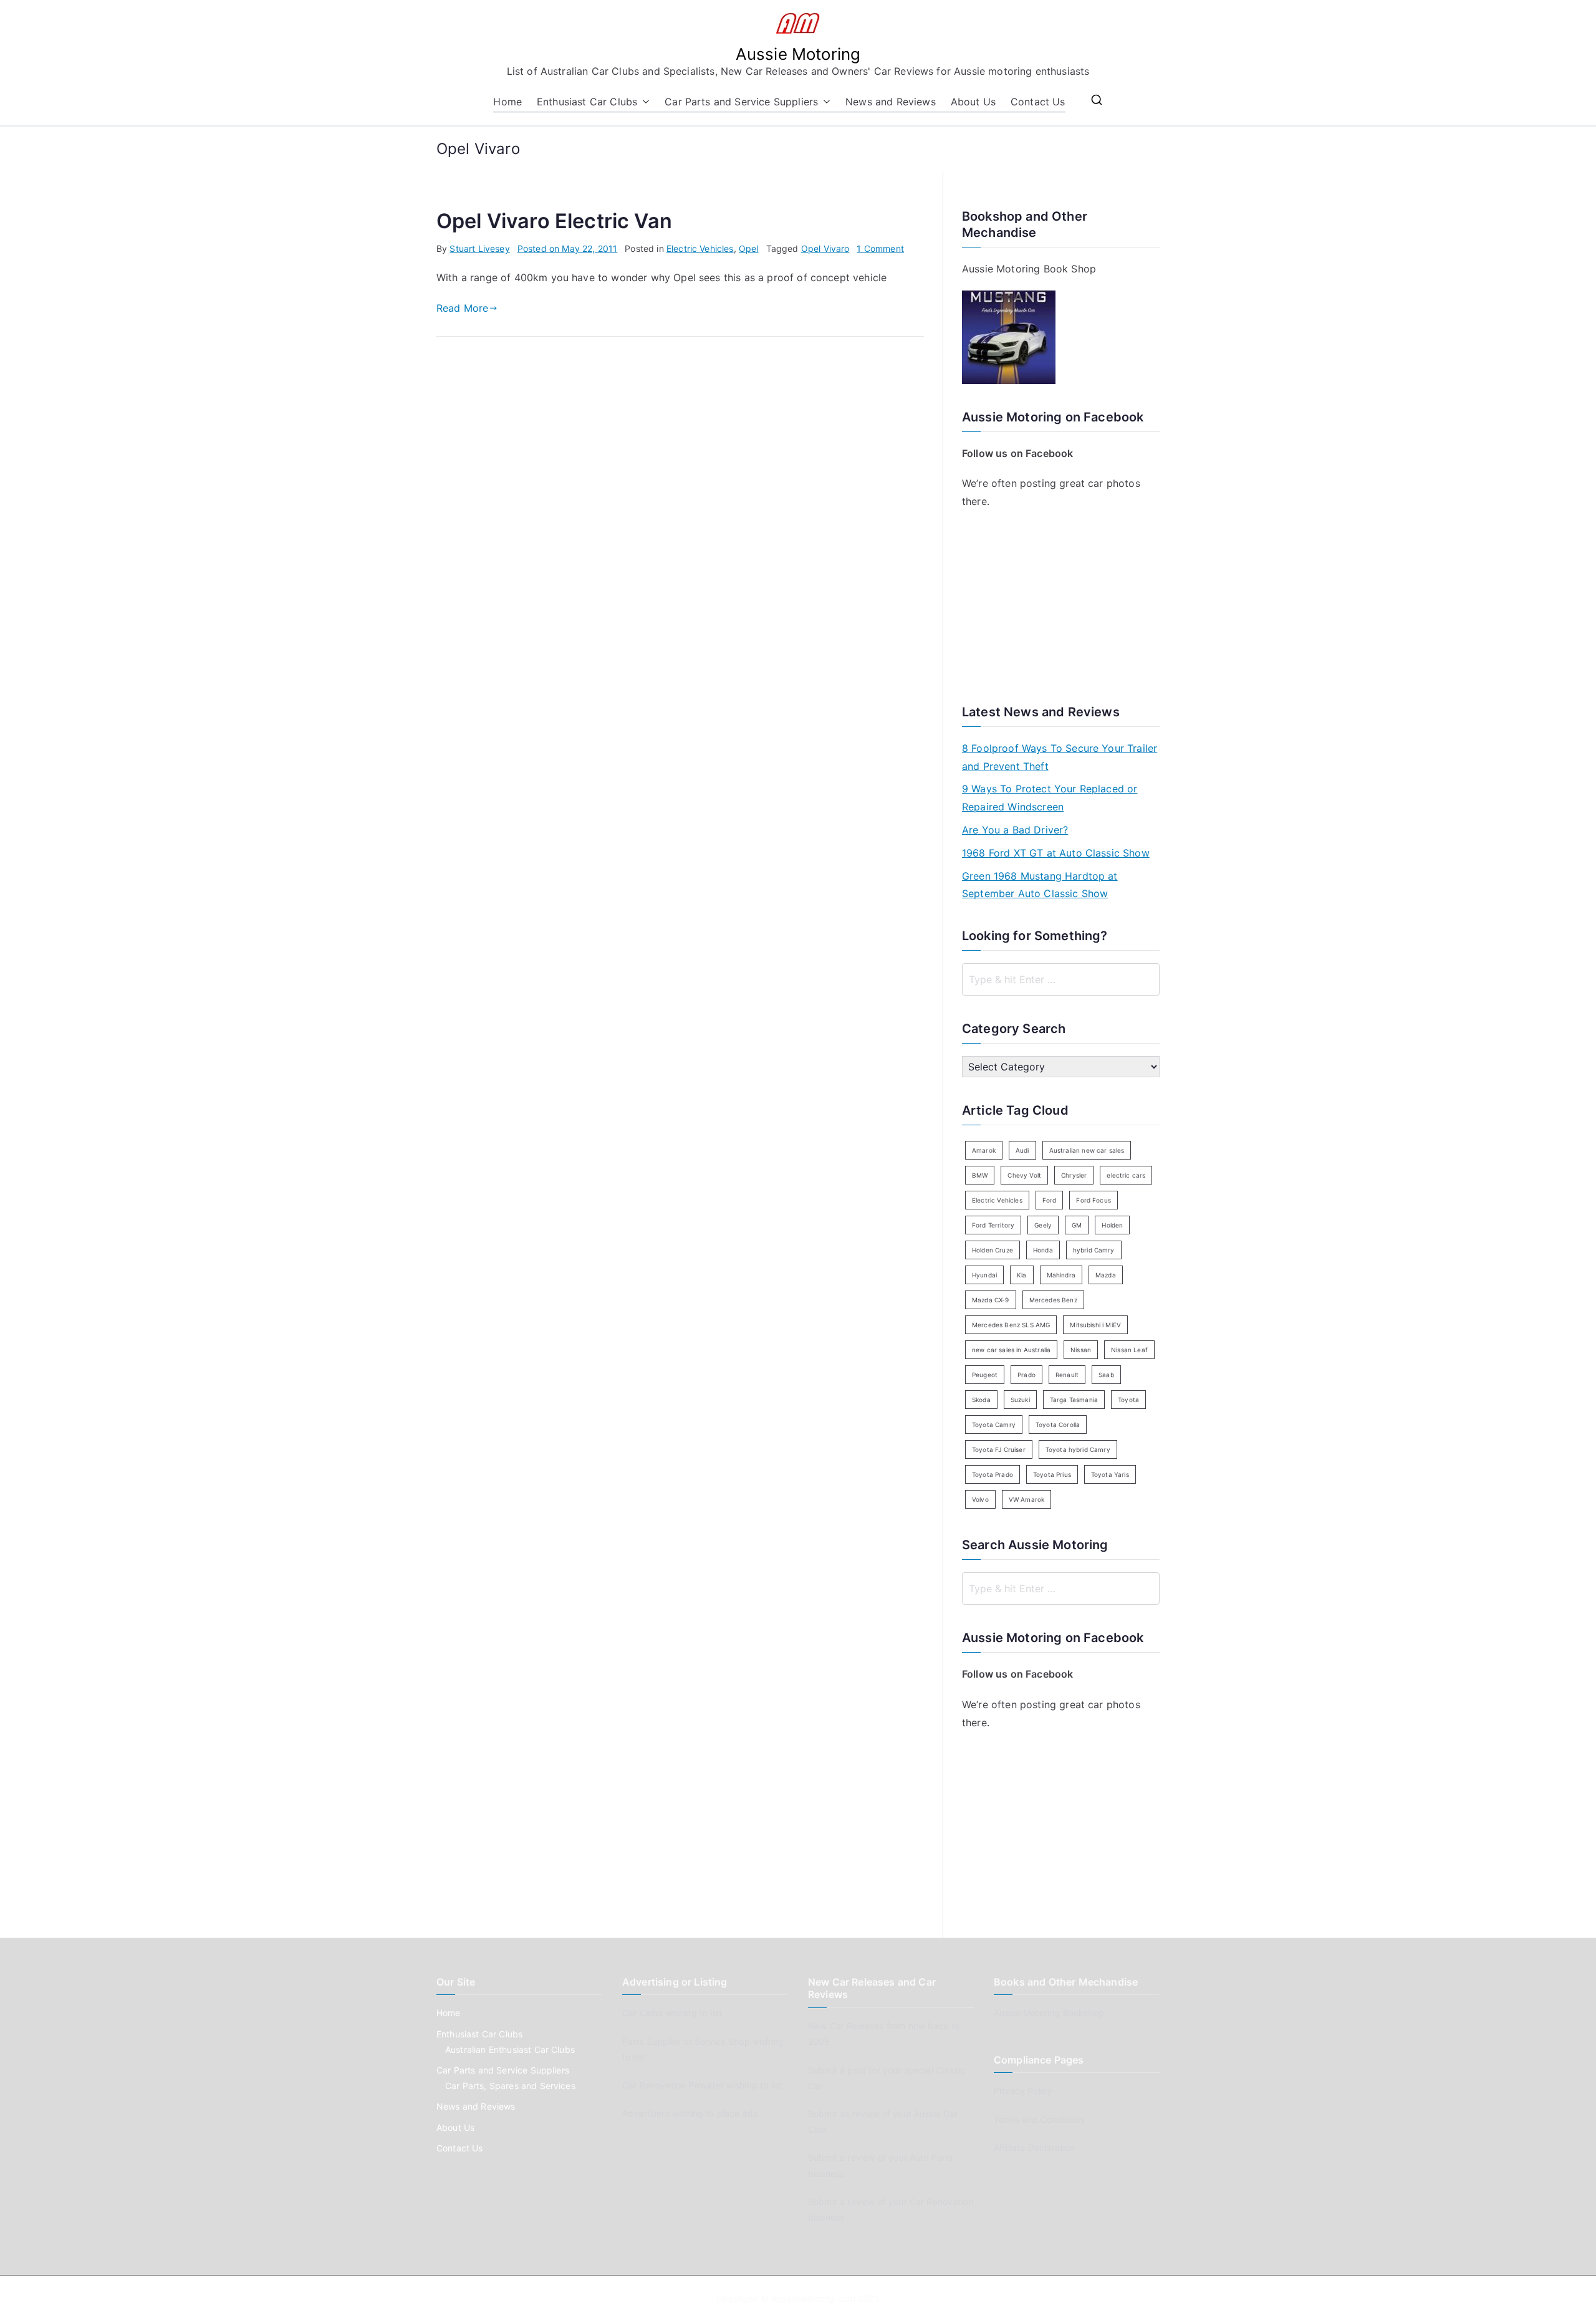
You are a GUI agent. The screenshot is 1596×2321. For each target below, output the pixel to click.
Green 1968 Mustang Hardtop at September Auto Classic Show (1040, 885)
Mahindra (1061, 1275)
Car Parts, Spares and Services (510, 2086)
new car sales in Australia (1011, 1350)
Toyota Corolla (1058, 1425)
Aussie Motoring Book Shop (1029, 269)
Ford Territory (993, 1225)
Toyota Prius (1052, 1474)
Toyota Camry (994, 1425)
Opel (749, 248)
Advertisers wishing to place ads (690, 2113)
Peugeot (985, 1375)
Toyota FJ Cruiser (999, 1449)
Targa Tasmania (1074, 1400)
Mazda (1106, 1275)
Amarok (984, 1150)
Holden (1112, 1225)
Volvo (980, 1499)
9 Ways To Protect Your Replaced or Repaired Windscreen (1050, 798)
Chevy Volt (1024, 1175)
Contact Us (1038, 102)
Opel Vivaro (825, 248)
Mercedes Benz (1053, 1300)
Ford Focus (1094, 1200)
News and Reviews (891, 102)
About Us (973, 102)
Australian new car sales (1087, 1150)
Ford (1050, 1200)
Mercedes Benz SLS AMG (1011, 1325)
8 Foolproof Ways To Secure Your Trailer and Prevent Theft (1060, 757)
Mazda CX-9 (991, 1300)
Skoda (981, 1400)
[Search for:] (1061, 979)
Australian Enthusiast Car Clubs (510, 2049)
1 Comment (880, 248)
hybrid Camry (1094, 1250)
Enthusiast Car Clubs (587, 102)
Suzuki (1020, 1400)
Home (507, 102)
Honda (1043, 1250)
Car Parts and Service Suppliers (741, 102)
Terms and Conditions (1039, 2119)
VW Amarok (1026, 1499)
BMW (980, 1175)
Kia (1022, 1275)
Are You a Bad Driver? (1015, 830)
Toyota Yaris (1110, 1474)
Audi (1022, 1150)
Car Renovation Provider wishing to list (702, 2085)
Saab (1106, 1375)
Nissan (1081, 1350)
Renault (1067, 1375)
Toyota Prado (993, 1474)
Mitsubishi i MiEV (1095, 1325)
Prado (1026, 1375)
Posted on (568, 248)
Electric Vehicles (700, 248)
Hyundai (984, 1275)
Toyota (1128, 1400)
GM (1077, 1225)
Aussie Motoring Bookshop (1049, 2013)
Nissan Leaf (1129, 1350)
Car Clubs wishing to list (672, 2013)
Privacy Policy (1023, 2091)
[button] (643, 102)
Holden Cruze (993, 1250)
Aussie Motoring (798, 54)
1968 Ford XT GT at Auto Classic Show (1056, 853)
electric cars (1126, 1175)
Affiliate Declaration (1034, 2147)
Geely (1043, 1225)
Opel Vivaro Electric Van (554, 221)
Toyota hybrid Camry (1078, 1449)
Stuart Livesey (479, 248)
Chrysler (1074, 1175)
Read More (462, 308)
